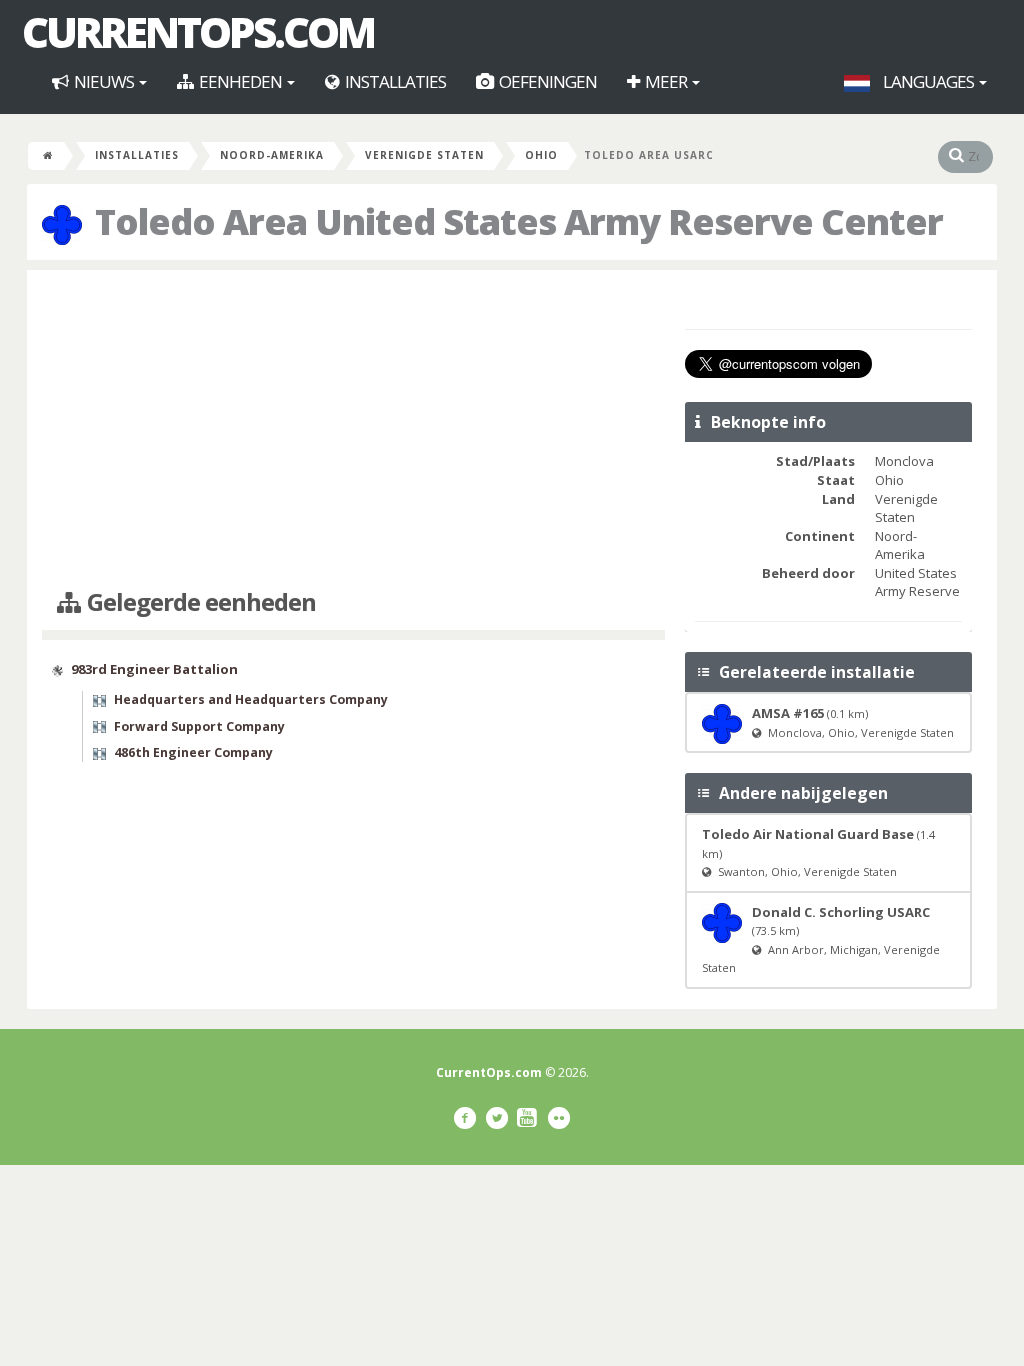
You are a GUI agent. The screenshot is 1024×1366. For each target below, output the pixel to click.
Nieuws (104, 81)
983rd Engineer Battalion (154, 669)
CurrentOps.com (198, 32)
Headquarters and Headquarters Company (251, 699)
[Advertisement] (353, 430)
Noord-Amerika (272, 155)
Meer (666, 81)
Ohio (541, 155)
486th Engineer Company (193, 752)
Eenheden (240, 81)
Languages (928, 81)
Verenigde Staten (424, 155)
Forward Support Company (199, 726)
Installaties (394, 81)
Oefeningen (546, 81)
